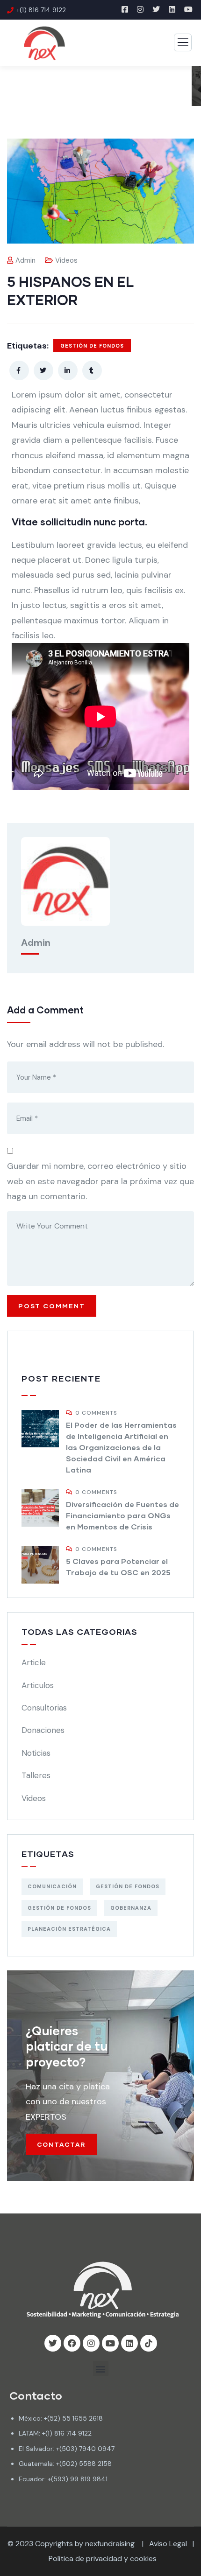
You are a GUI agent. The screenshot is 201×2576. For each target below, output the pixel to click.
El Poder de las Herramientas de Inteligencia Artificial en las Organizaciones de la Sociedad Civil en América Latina (121, 1447)
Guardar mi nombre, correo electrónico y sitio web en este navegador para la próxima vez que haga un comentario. (100, 1181)
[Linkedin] (129, 2343)
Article (34, 1662)
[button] (101, 2369)
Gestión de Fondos (92, 346)
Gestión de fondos (59, 1908)
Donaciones (43, 1730)
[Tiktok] (149, 2343)
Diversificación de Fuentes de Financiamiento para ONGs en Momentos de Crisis (122, 1515)
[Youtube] (110, 2343)
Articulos (38, 1685)
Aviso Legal (168, 2544)
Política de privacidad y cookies (103, 2559)
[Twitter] (53, 2343)
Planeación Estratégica (69, 1929)
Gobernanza (131, 1908)
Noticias (36, 1753)
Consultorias (44, 1708)
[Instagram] (91, 2343)
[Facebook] (72, 2343)
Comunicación (52, 1886)
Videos (66, 260)
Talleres (36, 1775)
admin (25, 260)
